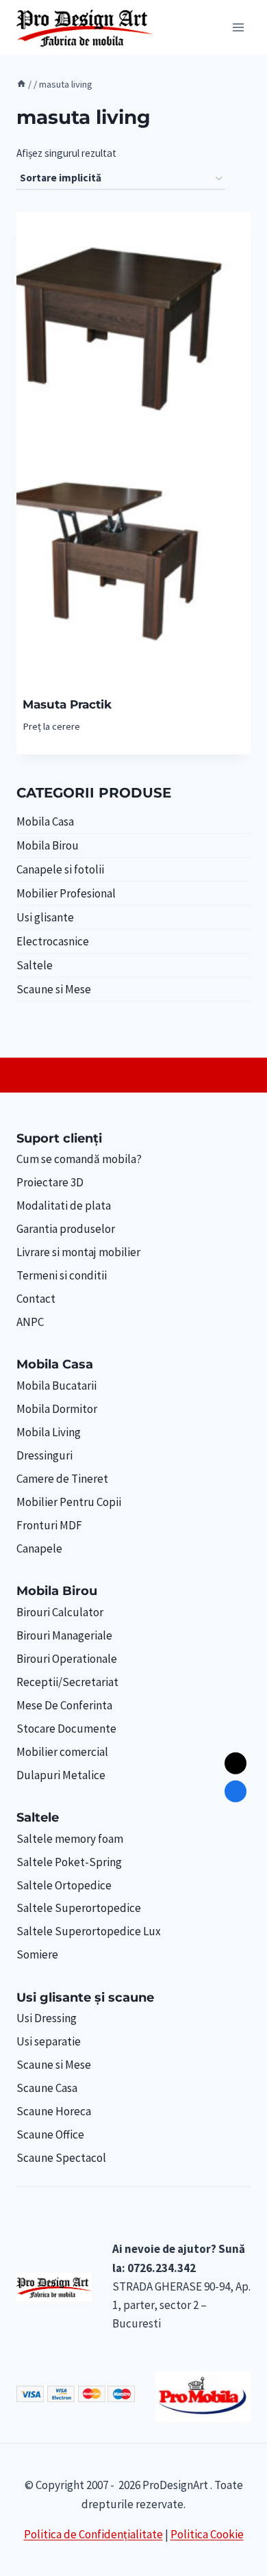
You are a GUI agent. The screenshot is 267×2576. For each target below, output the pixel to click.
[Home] (21, 84)
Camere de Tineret (62, 1479)
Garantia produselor (66, 1229)
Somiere (37, 1954)
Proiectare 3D (50, 1182)
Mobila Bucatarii (56, 1386)
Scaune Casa (47, 2088)
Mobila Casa (45, 821)
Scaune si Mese (54, 989)
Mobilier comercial (62, 1752)
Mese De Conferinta (64, 1705)
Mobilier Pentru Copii (69, 1502)
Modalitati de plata (64, 1206)
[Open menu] (238, 27)
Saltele (35, 965)
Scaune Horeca (54, 2111)
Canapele (39, 1548)
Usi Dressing (47, 2018)
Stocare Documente (66, 1729)
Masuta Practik (67, 704)
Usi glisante (45, 917)
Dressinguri (44, 1455)
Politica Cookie (207, 2534)
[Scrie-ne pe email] (236, 1763)
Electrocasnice (53, 941)
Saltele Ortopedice (64, 1885)
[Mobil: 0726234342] (236, 1791)
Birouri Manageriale (64, 1635)
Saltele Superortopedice (79, 1908)
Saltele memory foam (70, 1839)
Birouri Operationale (67, 1659)
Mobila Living (49, 1432)
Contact (36, 1299)
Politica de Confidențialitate (93, 2534)
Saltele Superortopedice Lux (89, 1931)
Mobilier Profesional (66, 893)
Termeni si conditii (62, 1275)
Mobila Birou (48, 845)
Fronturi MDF (49, 1525)
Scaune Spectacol (61, 2158)
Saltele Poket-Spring (69, 1862)
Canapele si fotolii (60, 869)
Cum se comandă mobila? (79, 1159)
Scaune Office (50, 2134)
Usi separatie (49, 2041)
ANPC (30, 1322)
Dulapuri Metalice (61, 1775)
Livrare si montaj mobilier (78, 1252)
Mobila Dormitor (57, 1409)
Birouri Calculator (60, 1612)
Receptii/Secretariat (67, 1682)
